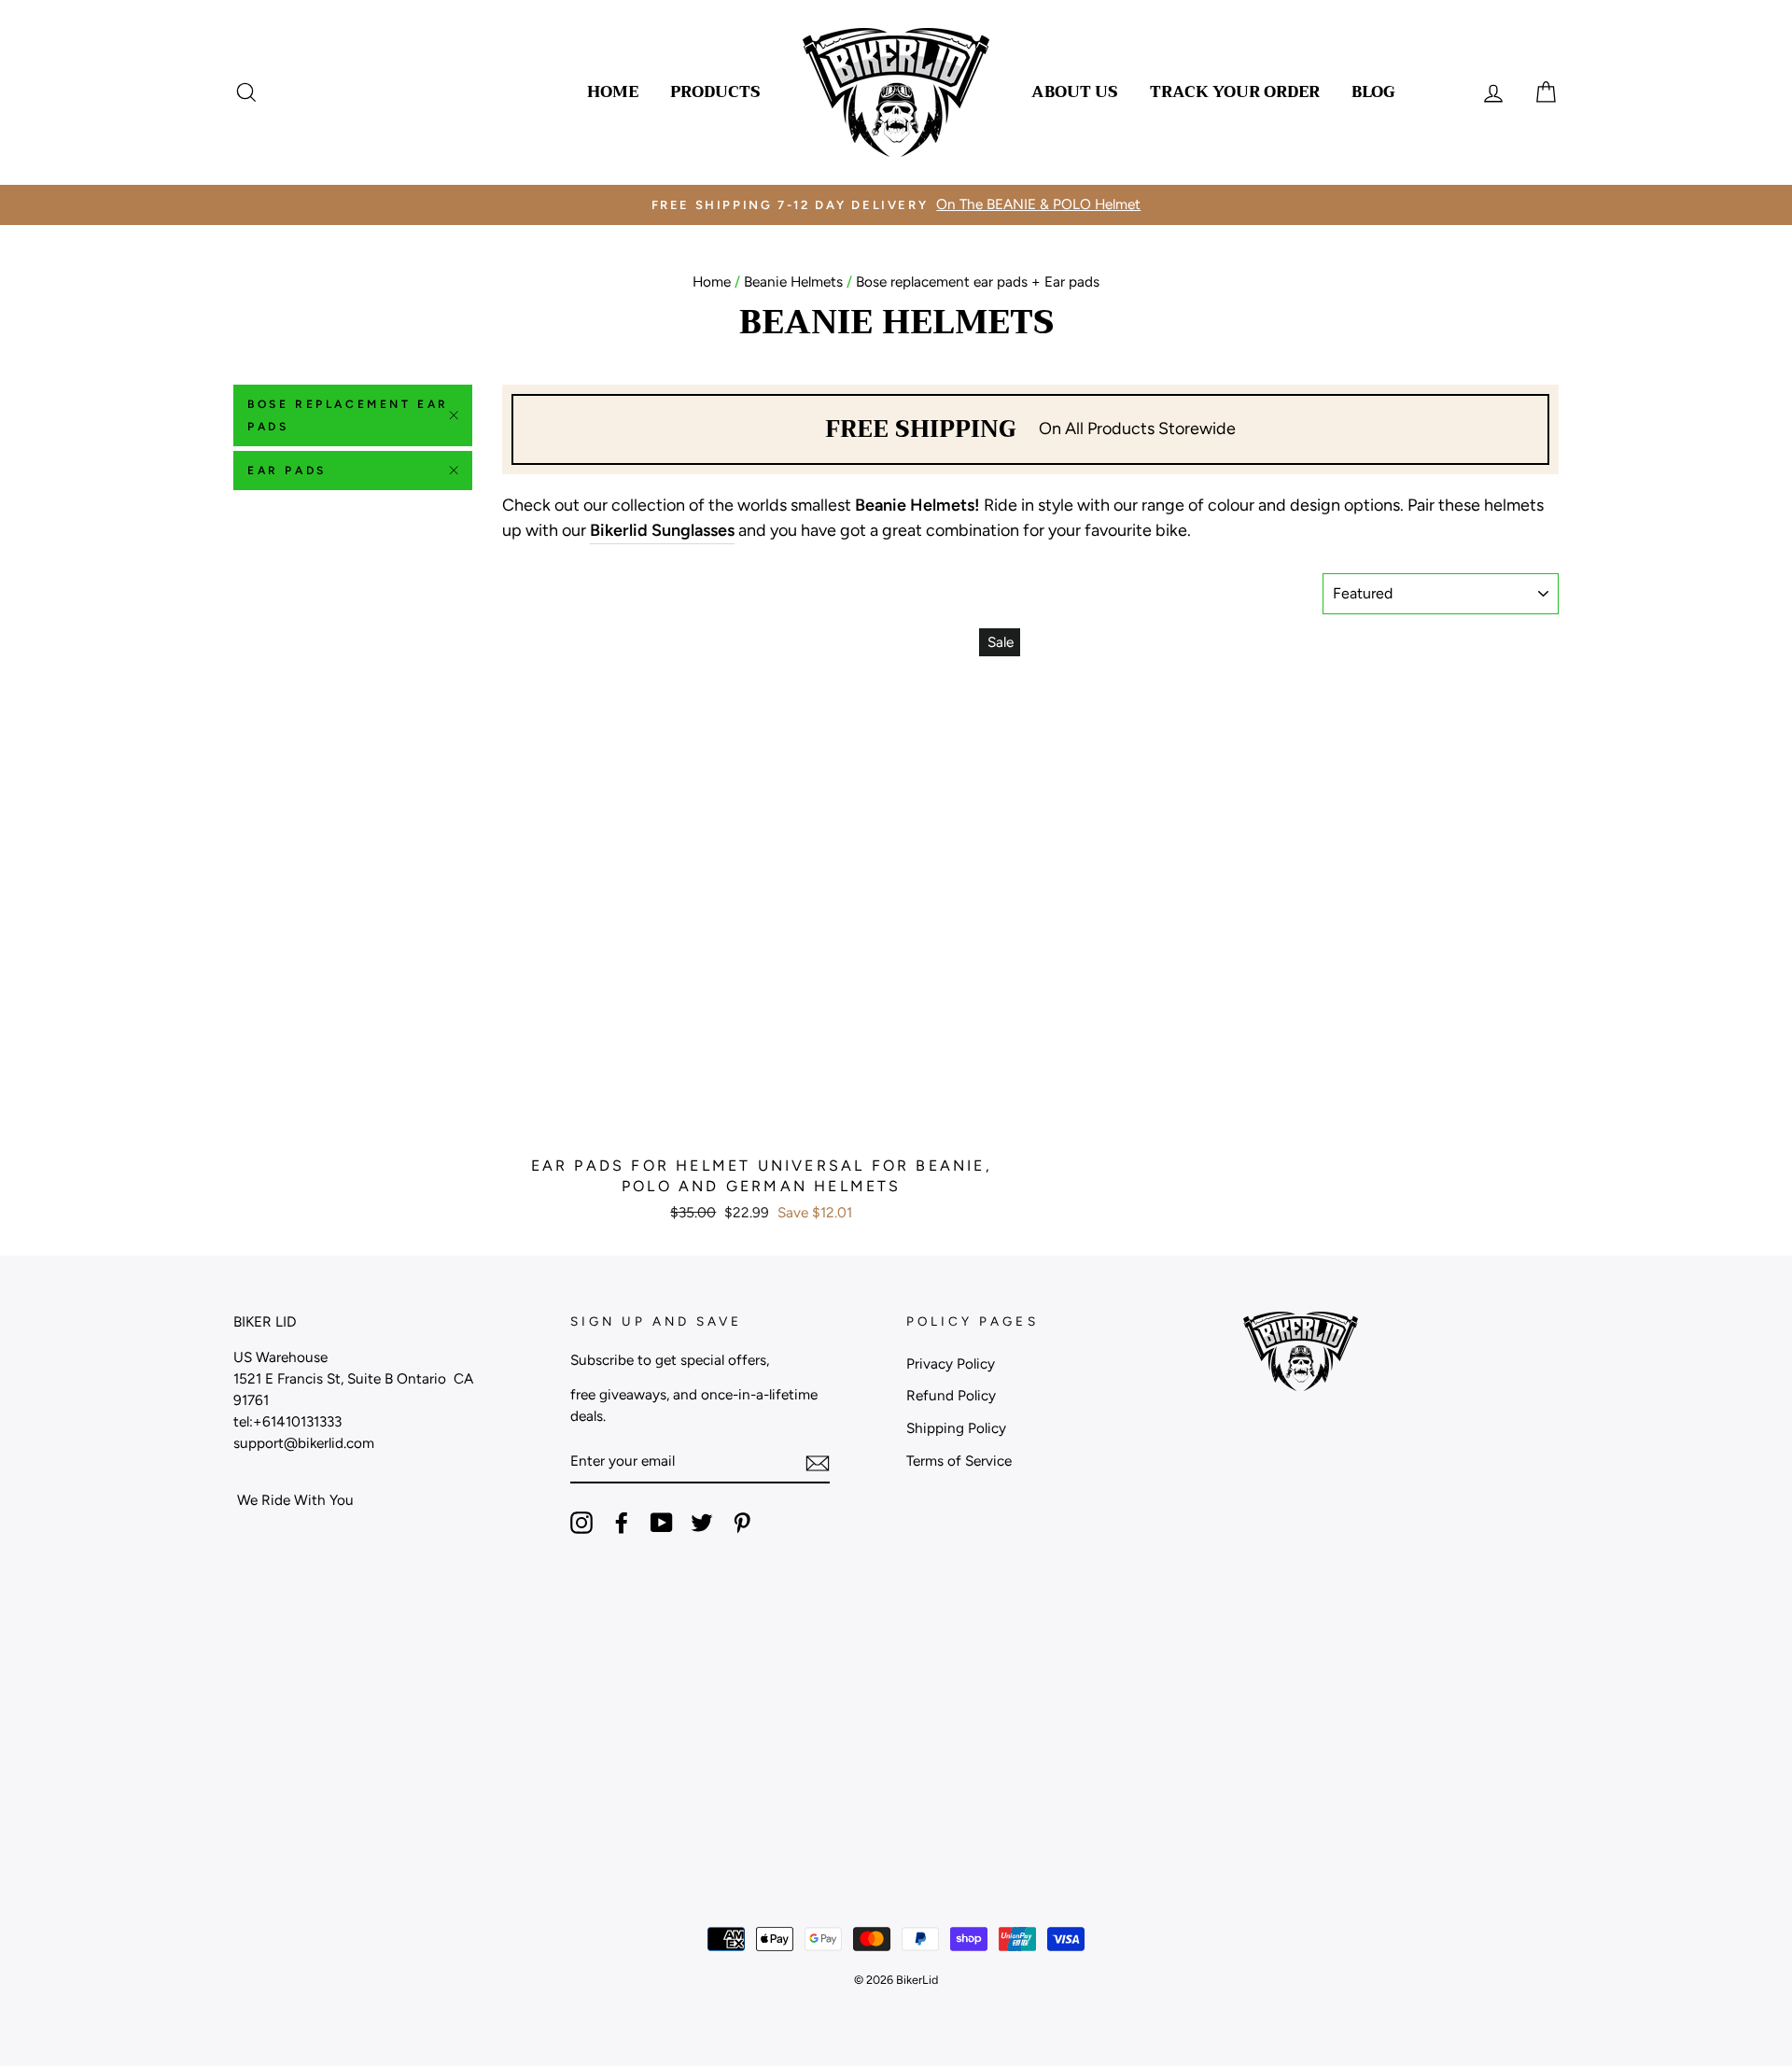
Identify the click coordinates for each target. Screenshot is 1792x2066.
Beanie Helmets (793, 281)
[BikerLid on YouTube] (662, 1523)
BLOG (1373, 92)
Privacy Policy (951, 1363)
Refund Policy (951, 1395)
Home (712, 281)
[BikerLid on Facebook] (622, 1523)
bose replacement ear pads (348, 415)
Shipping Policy (956, 1428)
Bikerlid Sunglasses (662, 530)
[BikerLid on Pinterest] (742, 1523)
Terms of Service (959, 1461)
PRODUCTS (715, 92)
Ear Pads (287, 471)
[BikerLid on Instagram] (581, 1523)
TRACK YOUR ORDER (1235, 92)
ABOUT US (1075, 92)
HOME (613, 92)
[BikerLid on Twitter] (702, 1523)
